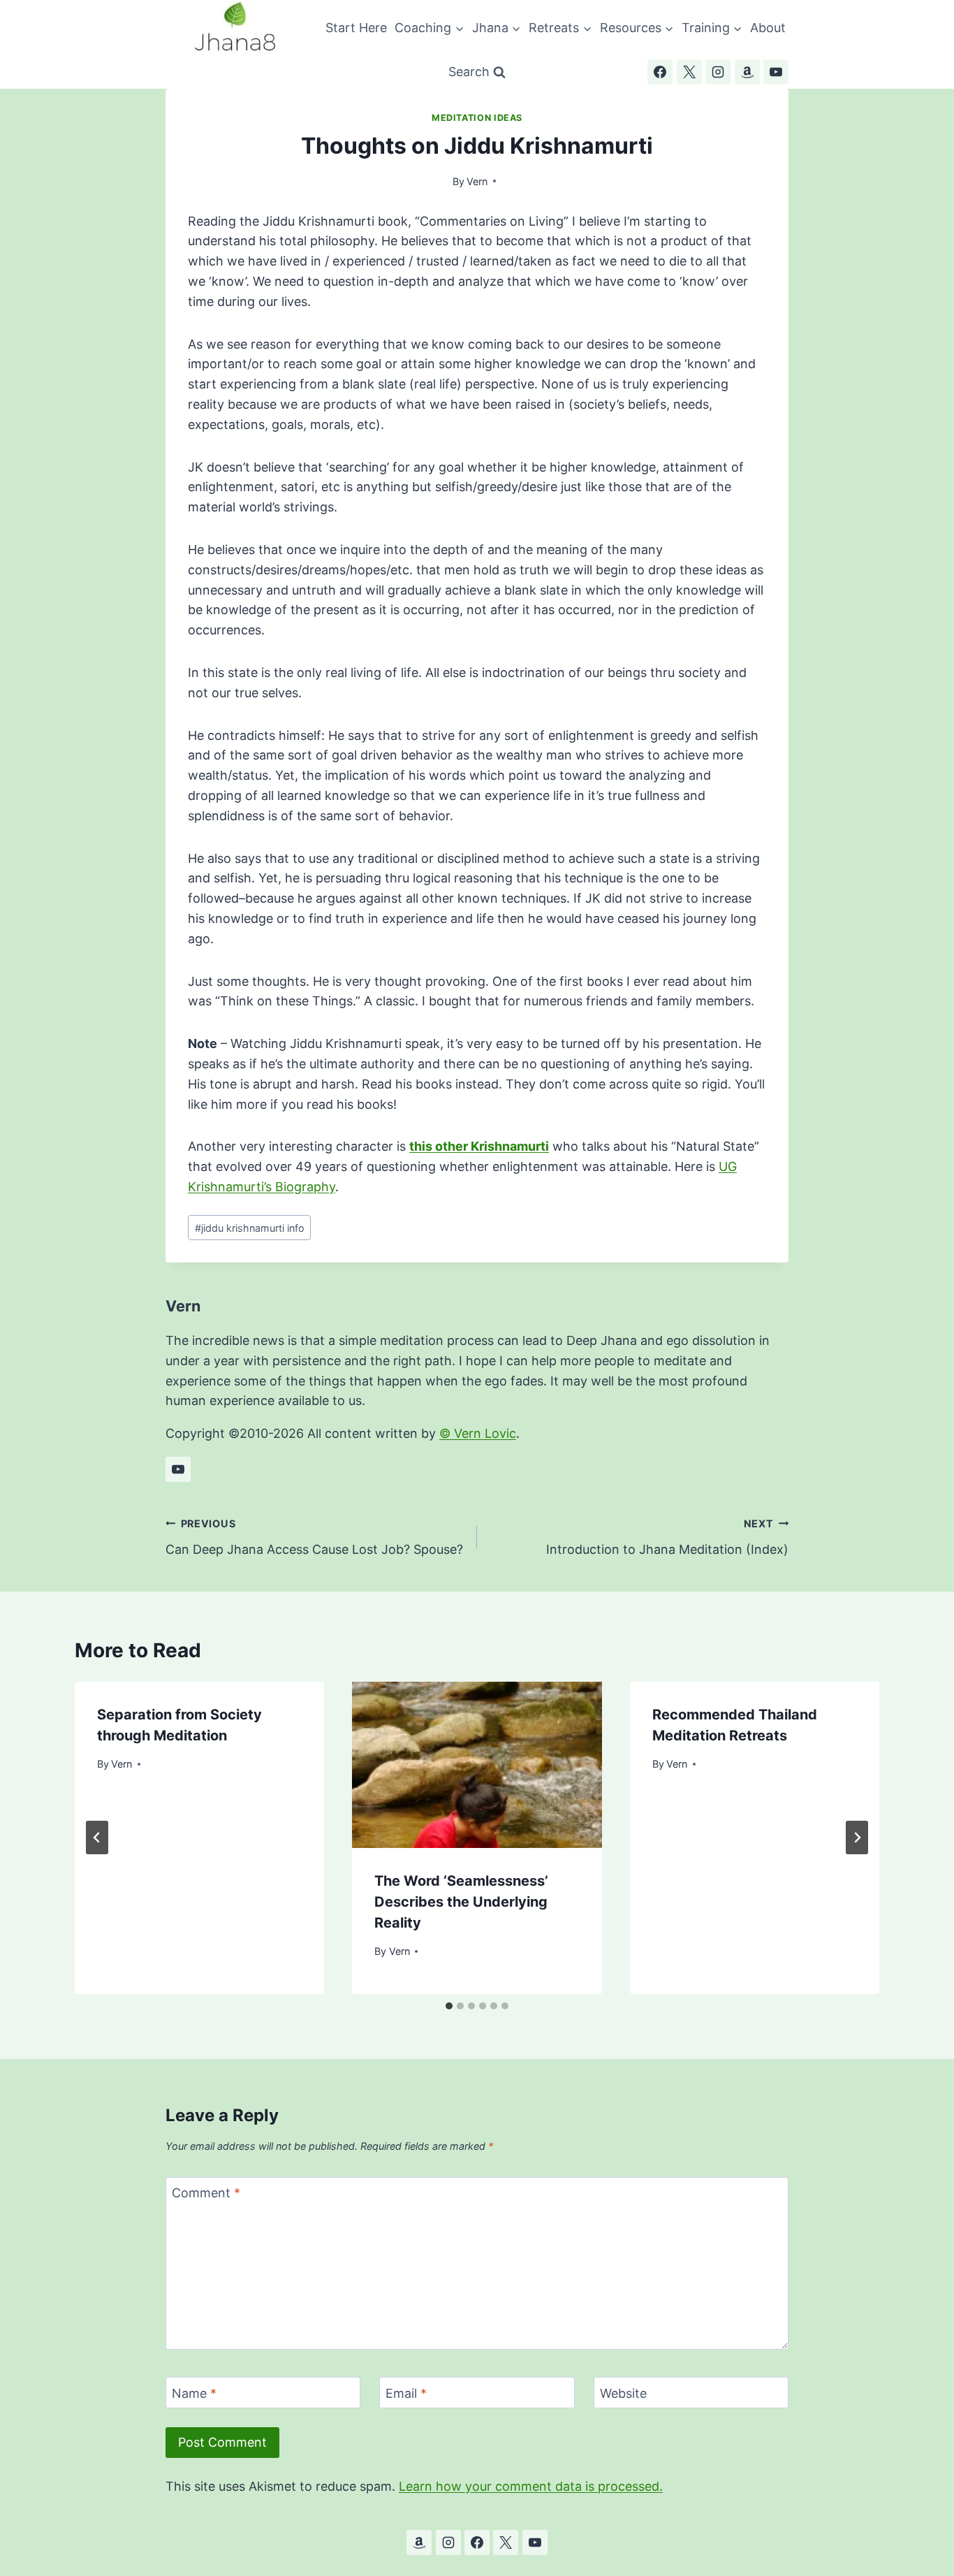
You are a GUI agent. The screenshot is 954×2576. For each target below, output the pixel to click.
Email (406, 2393)
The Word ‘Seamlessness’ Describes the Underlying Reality (461, 1902)
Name (194, 2393)
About (768, 28)
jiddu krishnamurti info (250, 1228)
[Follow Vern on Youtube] (178, 1469)
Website (623, 2393)
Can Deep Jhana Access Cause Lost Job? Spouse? (314, 1537)
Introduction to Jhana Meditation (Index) (667, 1537)
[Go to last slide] (97, 1838)
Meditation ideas (477, 118)
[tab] (449, 2006)
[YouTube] (776, 72)
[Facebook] (660, 72)
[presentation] (477, 1765)
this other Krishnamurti (479, 1146)
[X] (689, 72)
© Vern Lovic (478, 1433)
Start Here (356, 28)
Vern (477, 181)
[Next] (857, 1838)
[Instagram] (718, 72)
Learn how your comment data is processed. (531, 2486)
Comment (206, 2193)
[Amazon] (747, 72)
